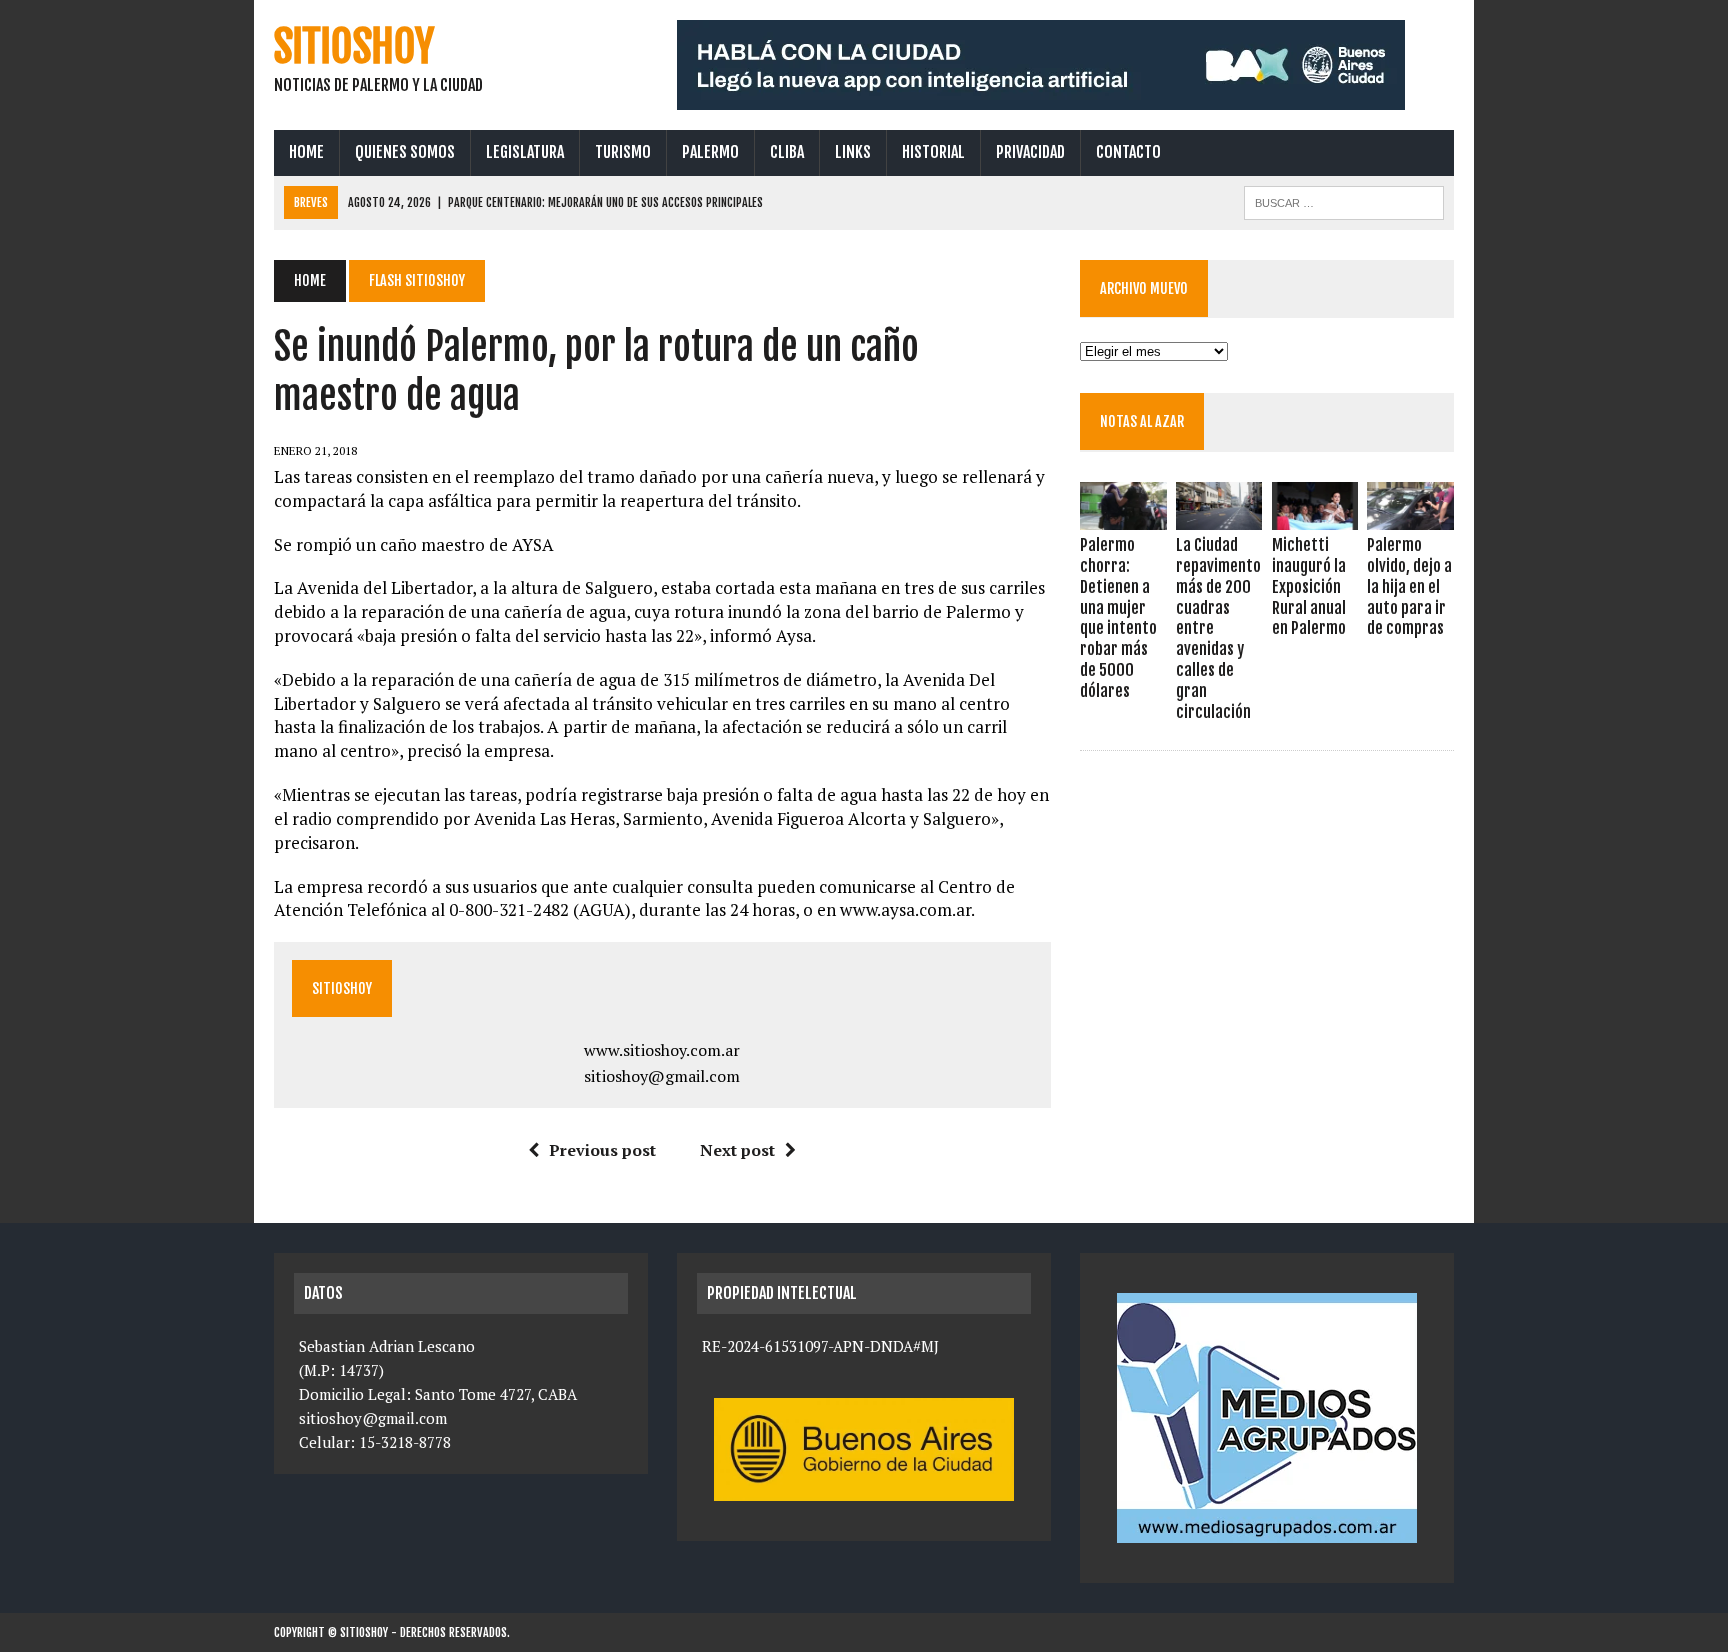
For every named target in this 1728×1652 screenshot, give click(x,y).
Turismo (623, 152)
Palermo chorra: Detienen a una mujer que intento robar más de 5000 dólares (1118, 618)
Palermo (710, 152)
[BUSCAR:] (1344, 201)
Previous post (602, 1150)
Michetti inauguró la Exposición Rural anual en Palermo (1309, 586)
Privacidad (1030, 152)
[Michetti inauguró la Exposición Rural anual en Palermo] (1315, 517)
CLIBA (787, 152)
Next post (737, 1150)
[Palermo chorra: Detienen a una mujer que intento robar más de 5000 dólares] (1123, 517)
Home (306, 152)
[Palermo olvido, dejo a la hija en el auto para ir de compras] (1410, 517)
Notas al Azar (1142, 421)
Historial (933, 152)
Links (853, 152)
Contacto (1128, 152)
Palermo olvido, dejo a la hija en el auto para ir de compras (1409, 586)
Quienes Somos (405, 152)
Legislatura (525, 152)
